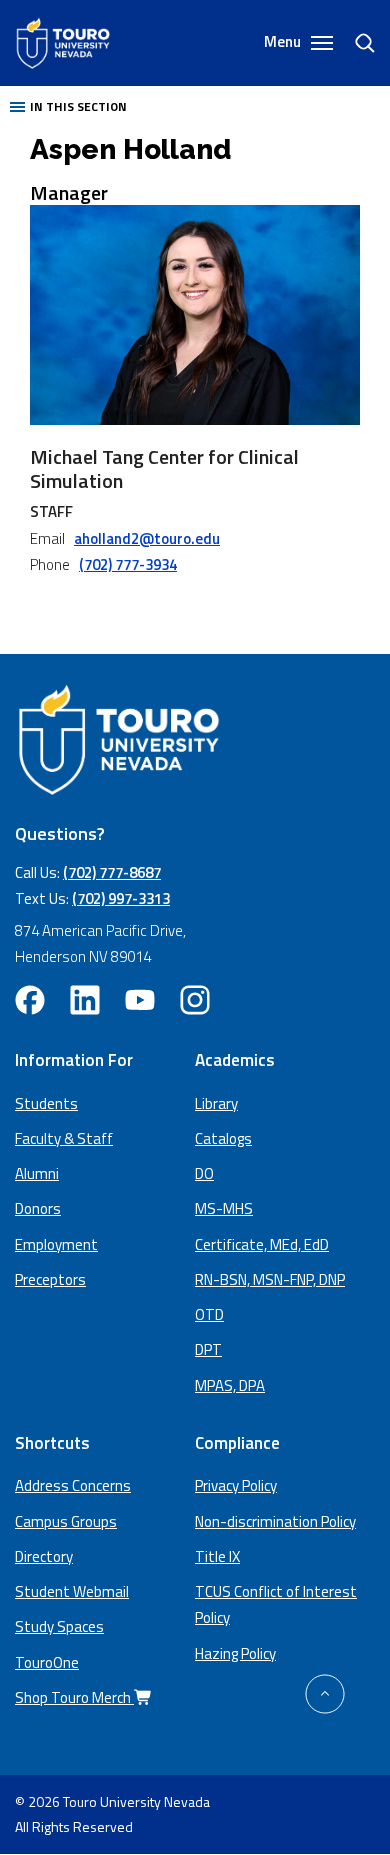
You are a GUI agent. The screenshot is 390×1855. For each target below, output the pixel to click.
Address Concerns (73, 1485)
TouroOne (47, 1662)
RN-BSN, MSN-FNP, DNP (270, 1279)
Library (216, 1103)
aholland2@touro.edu (147, 538)
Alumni (37, 1173)
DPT (208, 1349)
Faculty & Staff (64, 1138)
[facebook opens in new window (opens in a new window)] (30, 1000)
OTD (209, 1314)
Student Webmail (72, 1591)
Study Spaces (59, 1626)
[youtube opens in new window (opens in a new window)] (140, 1000)
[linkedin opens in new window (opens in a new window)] (85, 1000)
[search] (357, 43)
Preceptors (50, 1279)
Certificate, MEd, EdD (262, 1244)
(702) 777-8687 (112, 872)
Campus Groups (66, 1521)
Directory (44, 1556)
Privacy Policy (236, 1485)
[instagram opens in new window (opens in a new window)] (195, 1000)
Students (46, 1103)
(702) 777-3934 (128, 564)
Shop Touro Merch (74, 1697)
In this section (78, 106)
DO (204, 1173)
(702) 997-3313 (121, 898)
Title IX (217, 1556)
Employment (56, 1244)
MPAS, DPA (230, 1385)
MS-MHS (224, 1208)
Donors (38, 1208)
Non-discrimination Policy (275, 1521)
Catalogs (223, 1138)
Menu (284, 42)
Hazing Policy (235, 1653)
